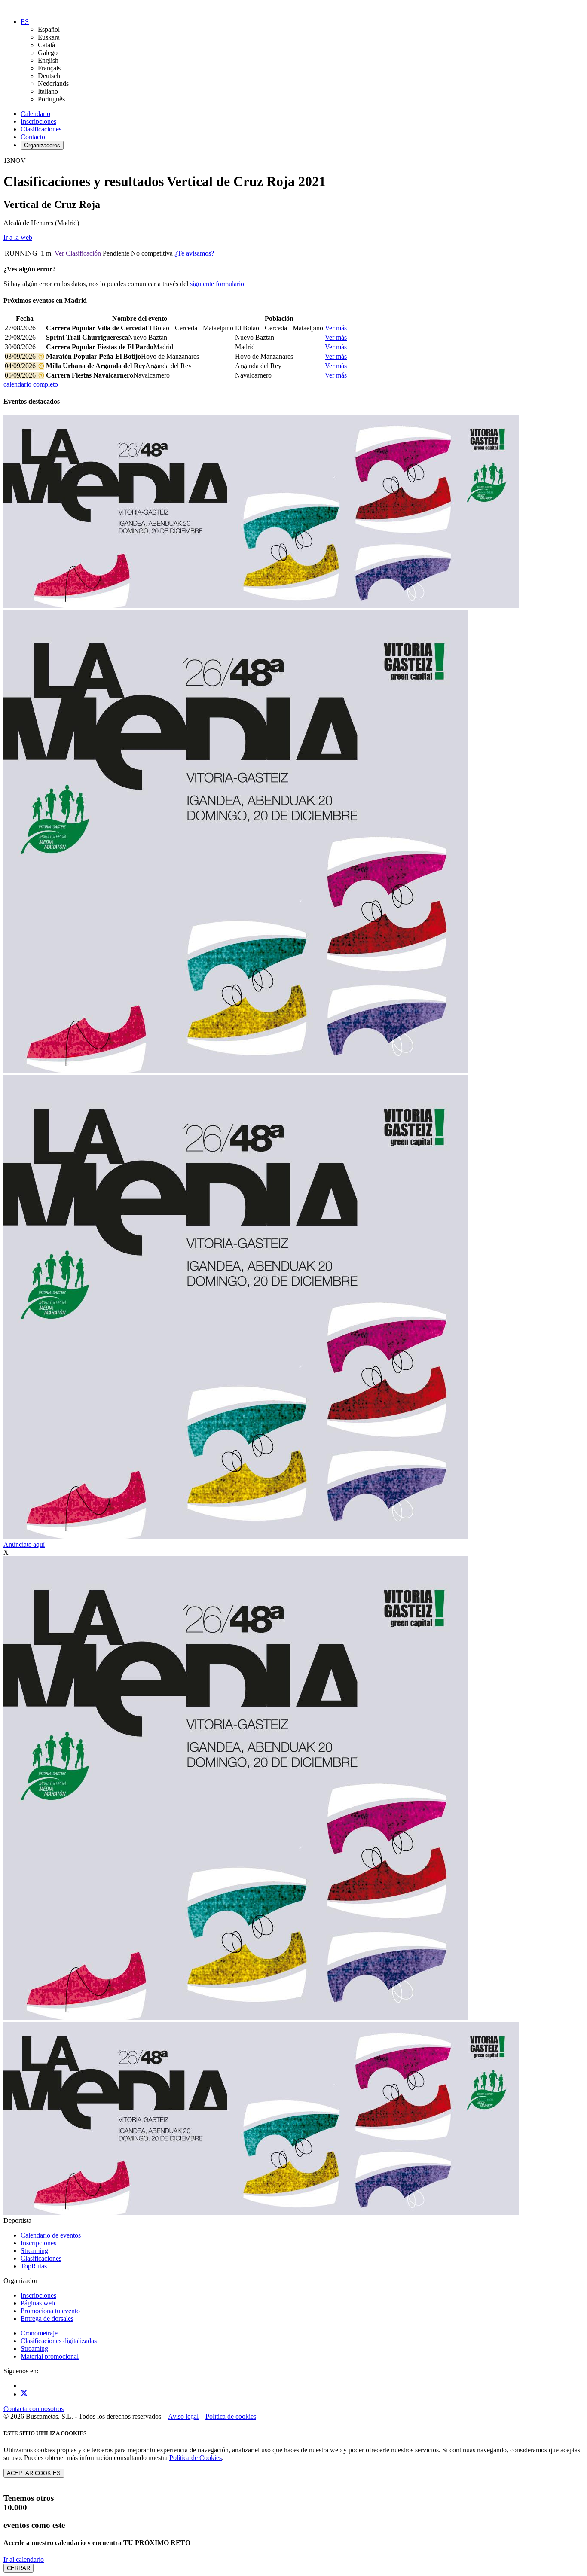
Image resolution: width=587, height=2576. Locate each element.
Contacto (33, 137)
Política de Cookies (196, 2458)
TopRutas (34, 2266)
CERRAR (18, 2568)
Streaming (34, 2251)
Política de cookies (231, 2416)
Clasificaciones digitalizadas (59, 2341)
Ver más (336, 328)
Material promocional (50, 2356)
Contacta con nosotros (34, 2409)
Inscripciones (38, 121)
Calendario (35, 114)
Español (49, 29)
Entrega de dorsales (47, 2318)
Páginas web (38, 2303)
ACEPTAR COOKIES (34, 2473)
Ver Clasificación (78, 253)
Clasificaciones (41, 129)
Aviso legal (183, 2416)
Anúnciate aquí (24, 1544)
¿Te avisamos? (194, 253)
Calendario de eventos (51, 2235)
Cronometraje (39, 2333)
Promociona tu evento (50, 2311)
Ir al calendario (24, 2559)
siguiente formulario (217, 284)
